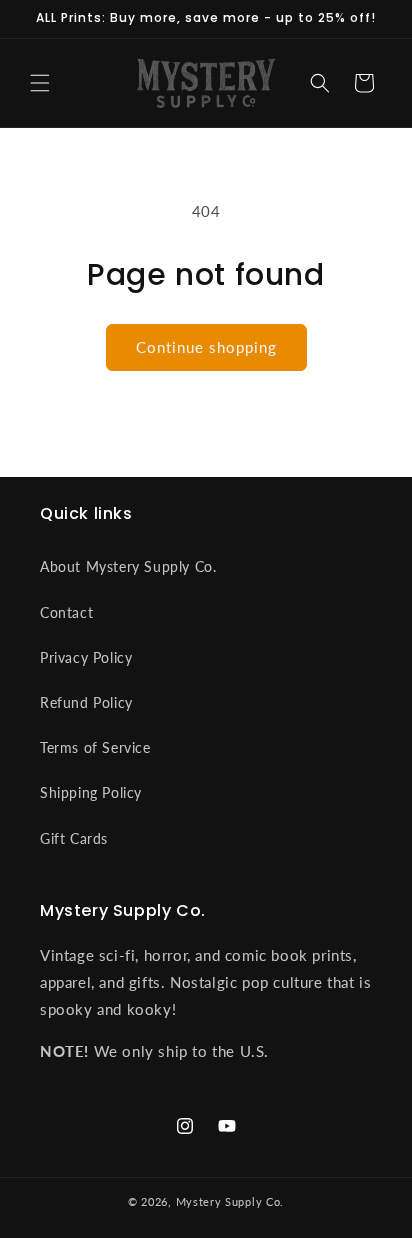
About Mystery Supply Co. (128, 566)
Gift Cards (74, 838)
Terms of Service (95, 747)
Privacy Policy (86, 657)
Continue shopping (206, 347)
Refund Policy (86, 702)
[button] (40, 83)
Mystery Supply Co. (230, 1201)
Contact (66, 612)
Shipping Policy (91, 792)
